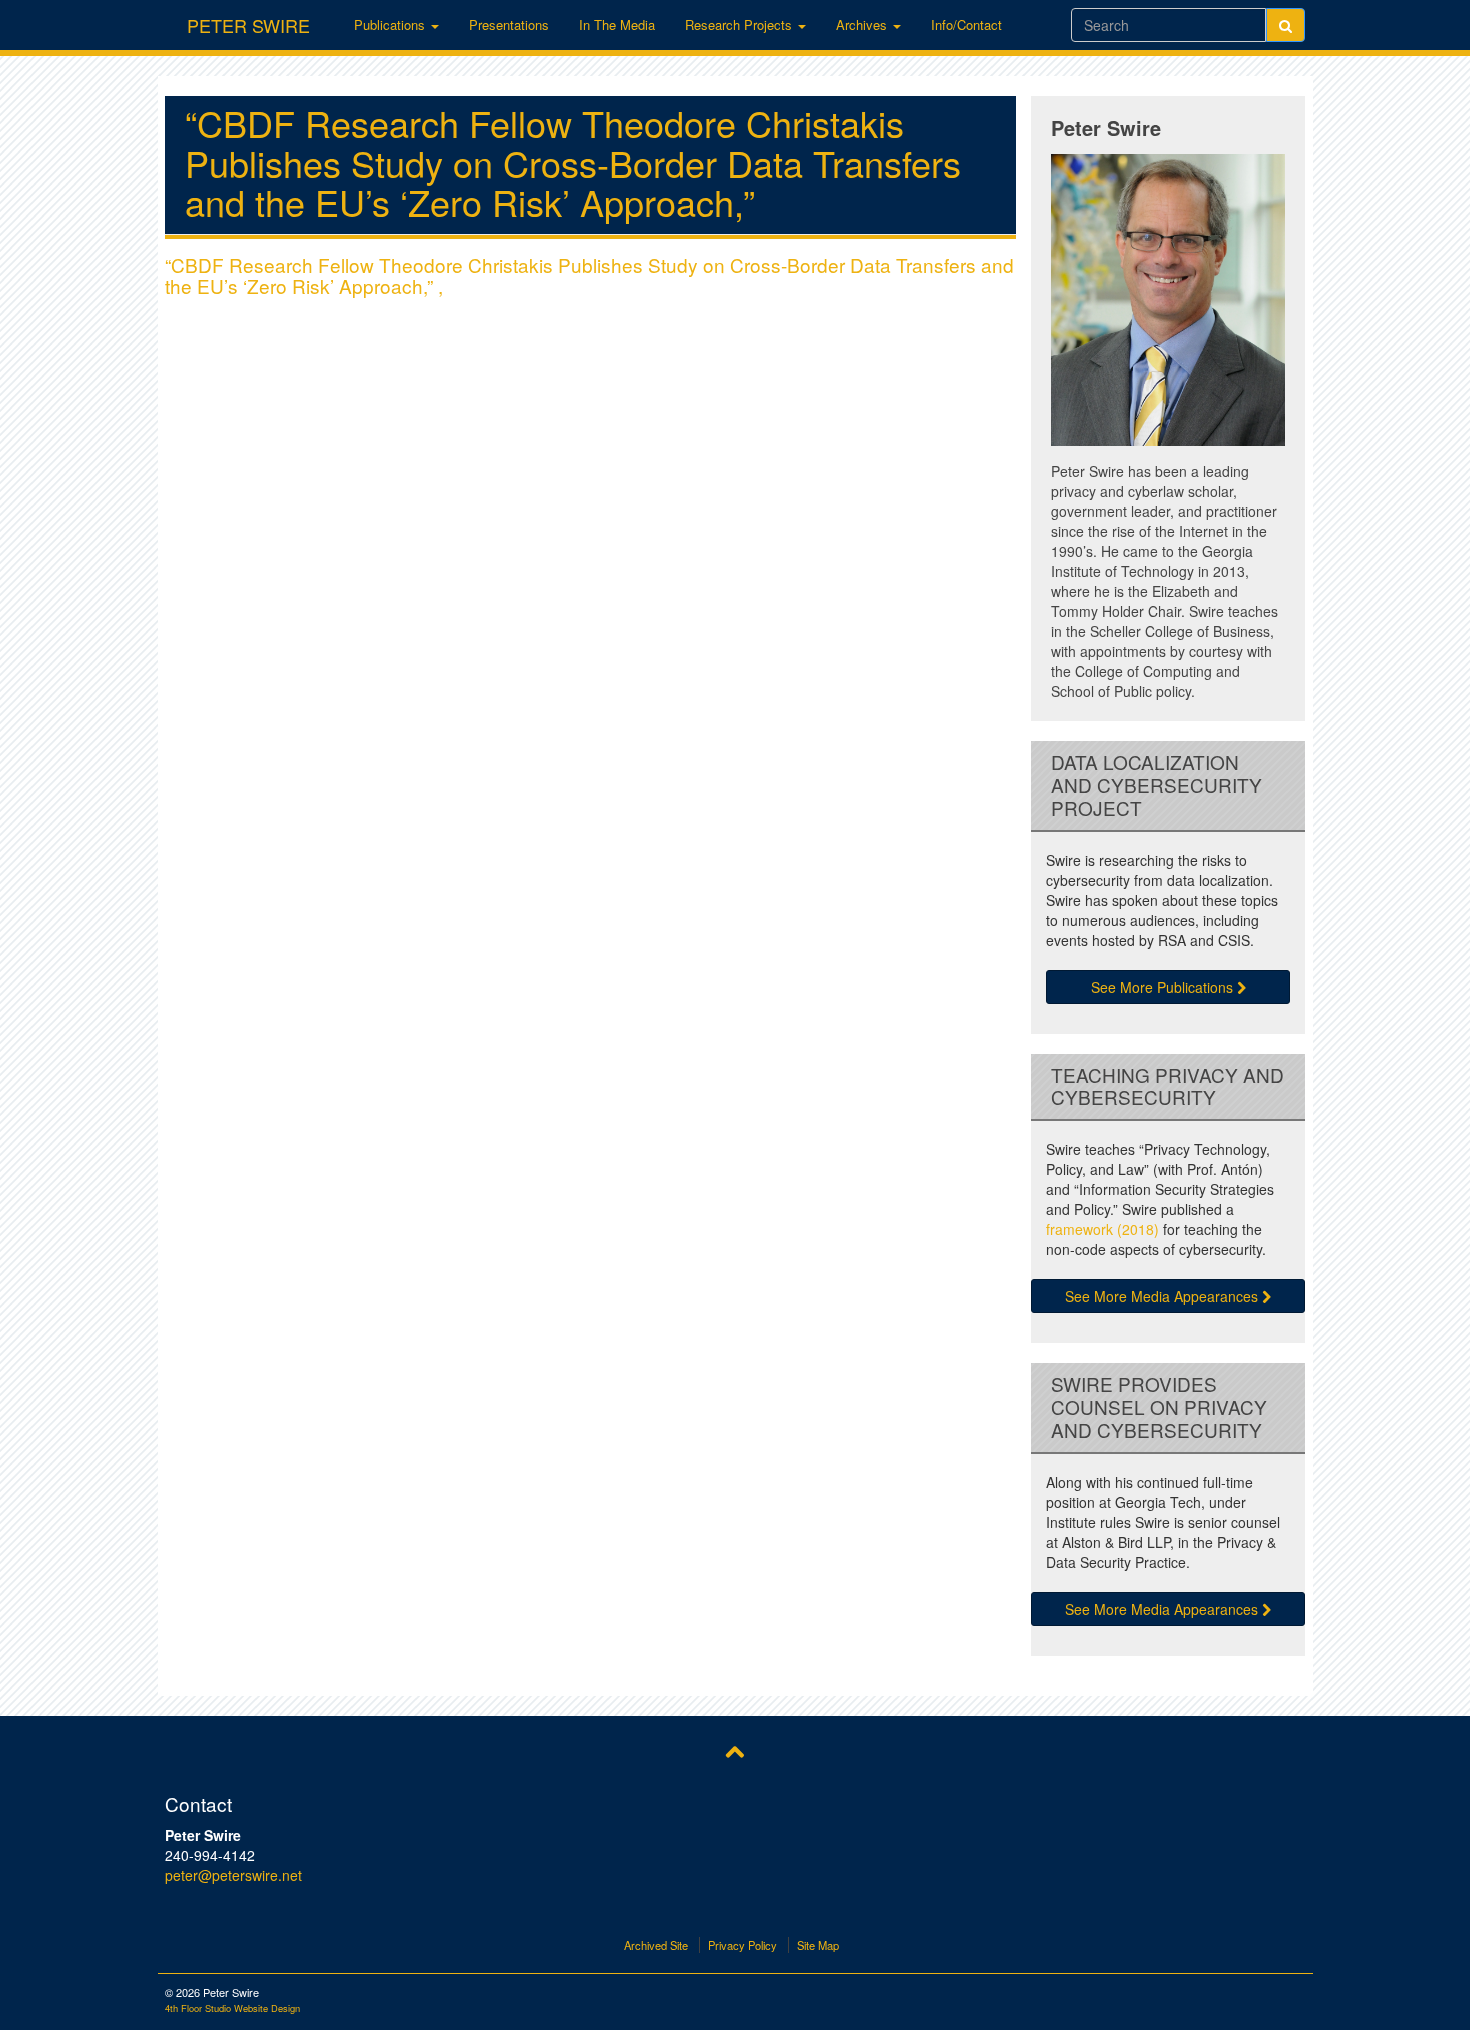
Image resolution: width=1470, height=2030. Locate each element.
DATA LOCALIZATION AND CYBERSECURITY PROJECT (1156, 785)
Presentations (509, 24)
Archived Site (656, 1945)
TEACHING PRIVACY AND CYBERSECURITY (1167, 1087)
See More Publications (1164, 987)
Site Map (818, 1945)
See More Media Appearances (1163, 1296)
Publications (391, 24)
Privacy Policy (742, 1945)
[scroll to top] (735, 1750)
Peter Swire (248, 21)
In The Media (617, 24)
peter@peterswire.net (233, 1875)
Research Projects (740, 24)
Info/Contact (966, 24)
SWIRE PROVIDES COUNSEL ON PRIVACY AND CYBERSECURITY (1159, 1407)
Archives (863, 24)
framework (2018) (1102, 1229)
